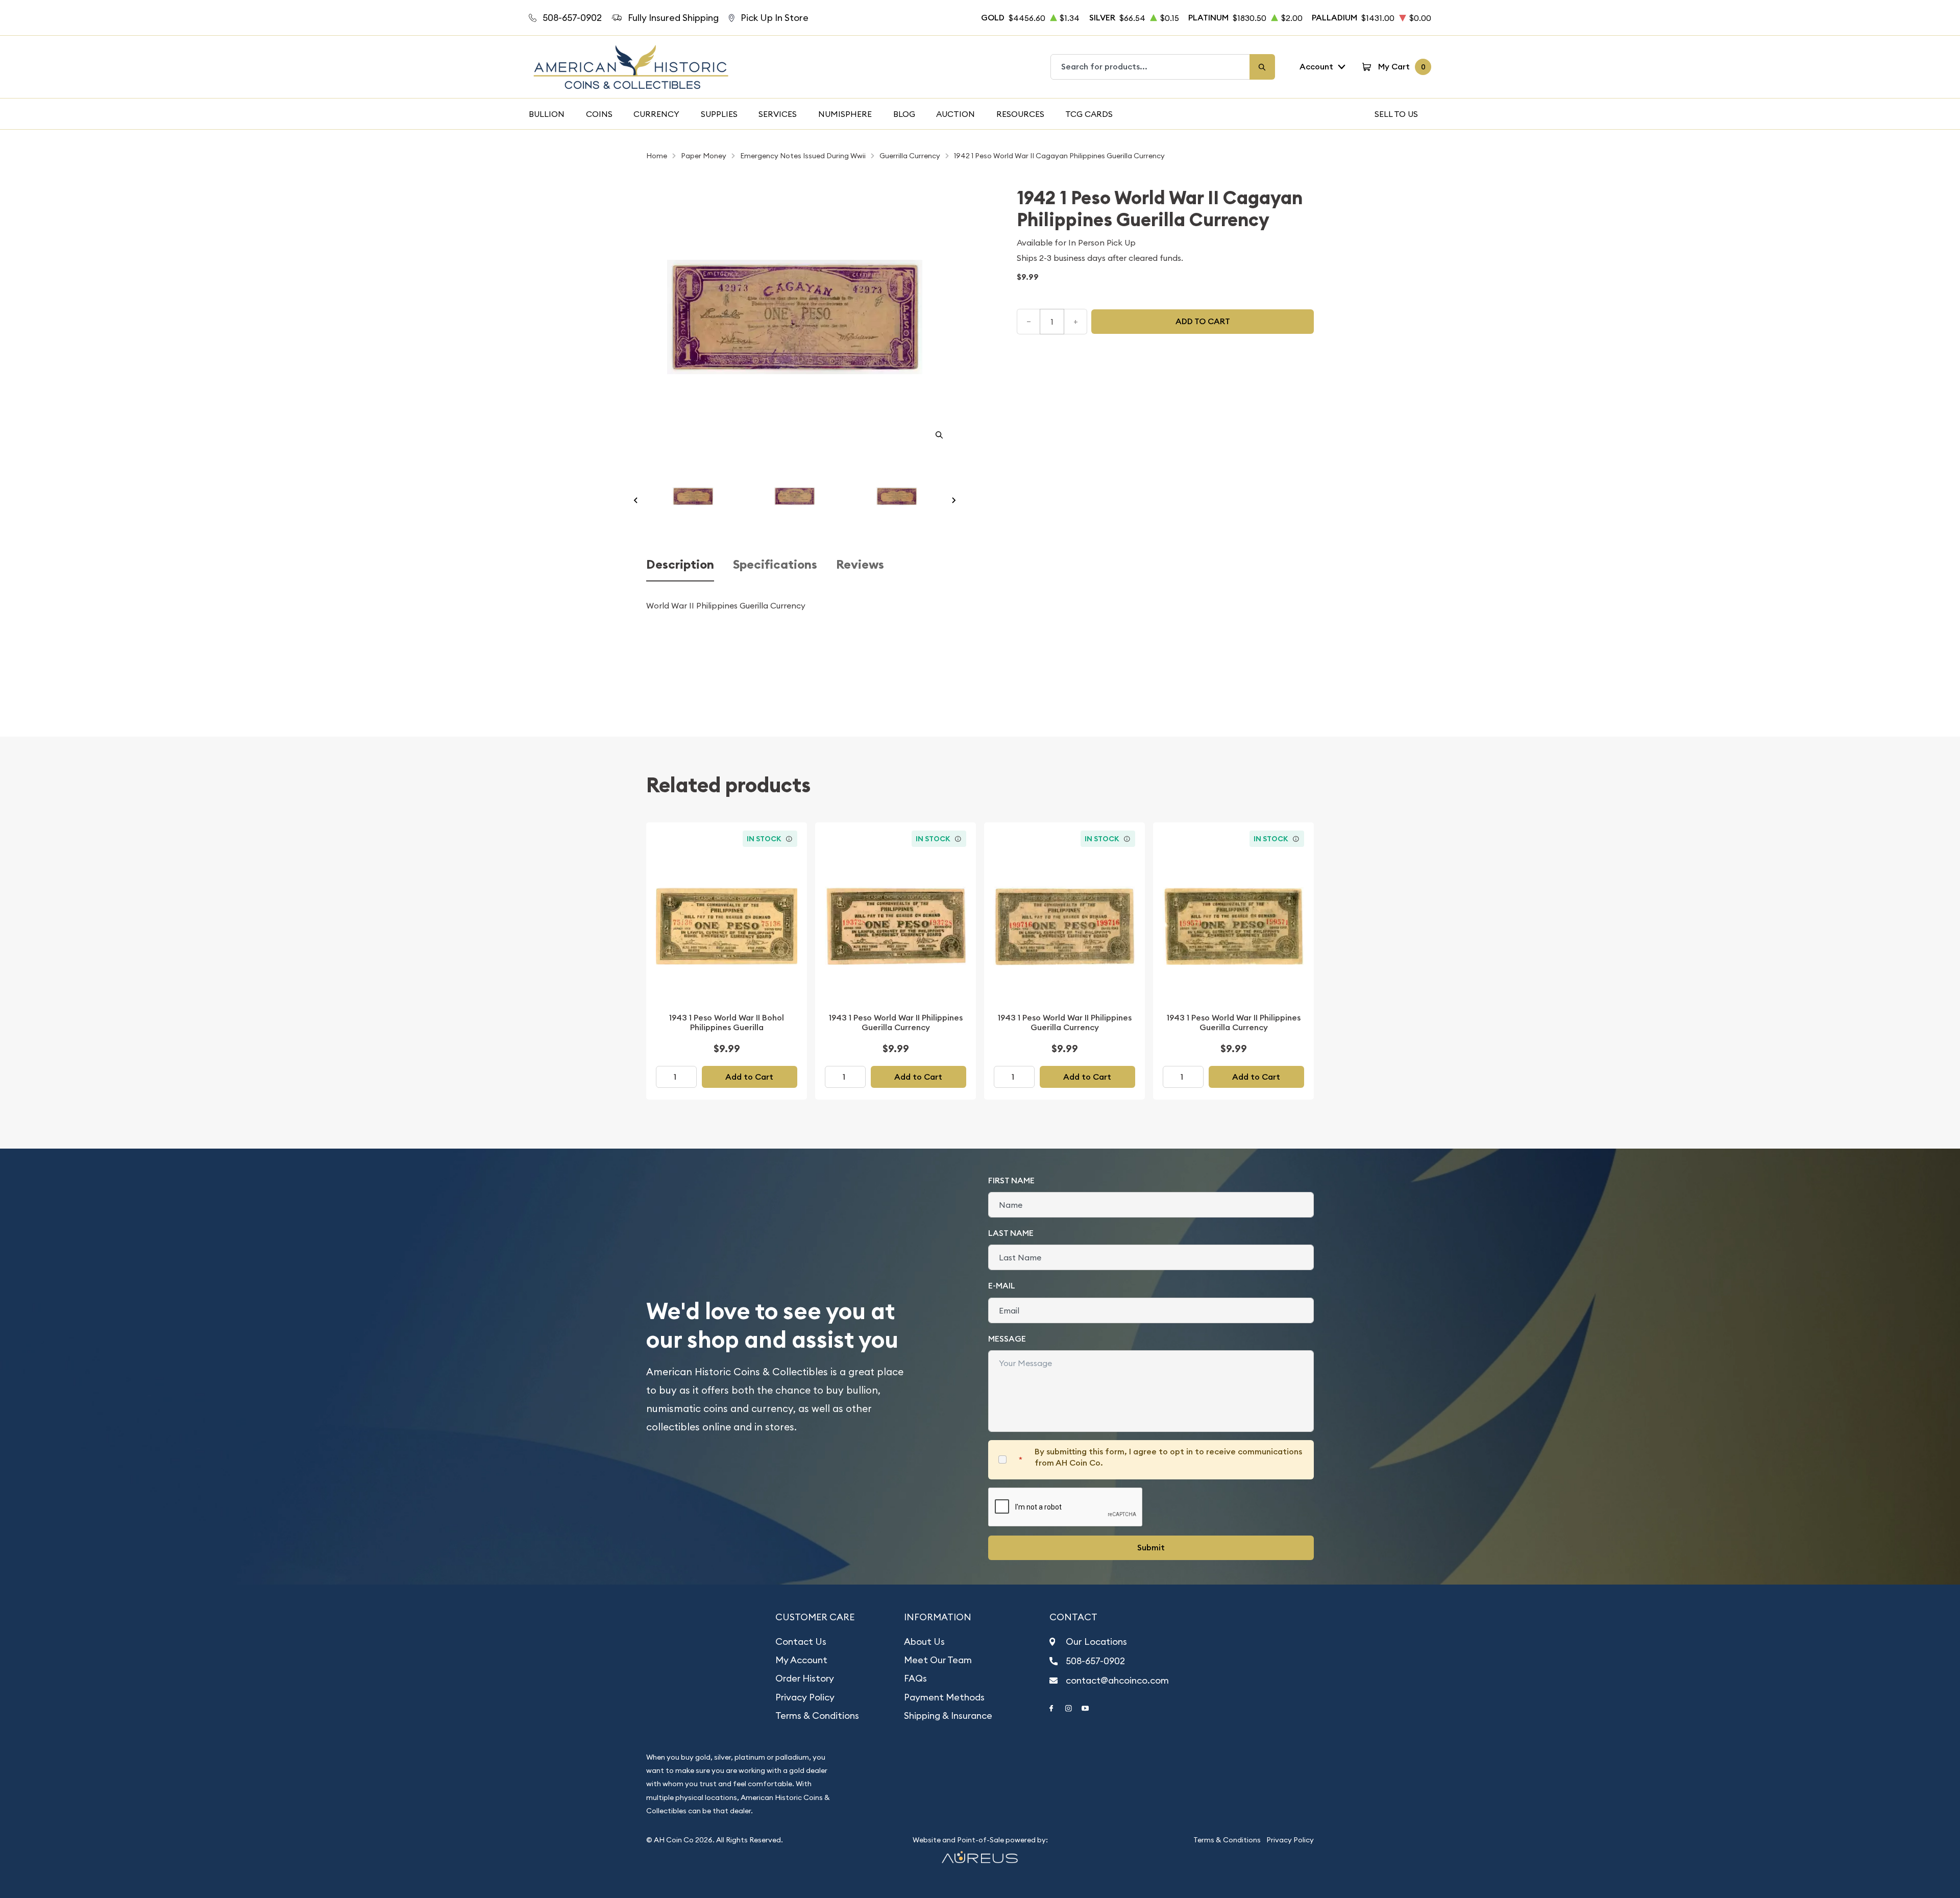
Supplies (719, 114)
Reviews (860, 565)
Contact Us (801, 1641)
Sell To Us (1396, 114)
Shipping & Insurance (948, 1715)
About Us (924, 1641)
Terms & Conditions (817, 1715)
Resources (1020, 114)
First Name (1011, 1181)
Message (1007, 1339)
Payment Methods (944, 1697)
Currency (656, 114)
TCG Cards (1089, 114)
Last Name (1011, 1233)
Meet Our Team (938, 1660)
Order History (805, 1678)
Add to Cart (749, 1077)
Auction (955, 114)
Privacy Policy (805, 1697)
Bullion (547, 114)
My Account (801, 1660)
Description (680, 565)
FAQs (915, 1678)
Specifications (775, 565)
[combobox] (1150, 67)
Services (778, 114)
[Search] (1262, 67)
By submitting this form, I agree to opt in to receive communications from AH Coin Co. (1168, 1457)
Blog (904, 114)
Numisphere (845, 114)
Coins (599, 114)
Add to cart (1203, 321)
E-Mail (1002, 1286)
